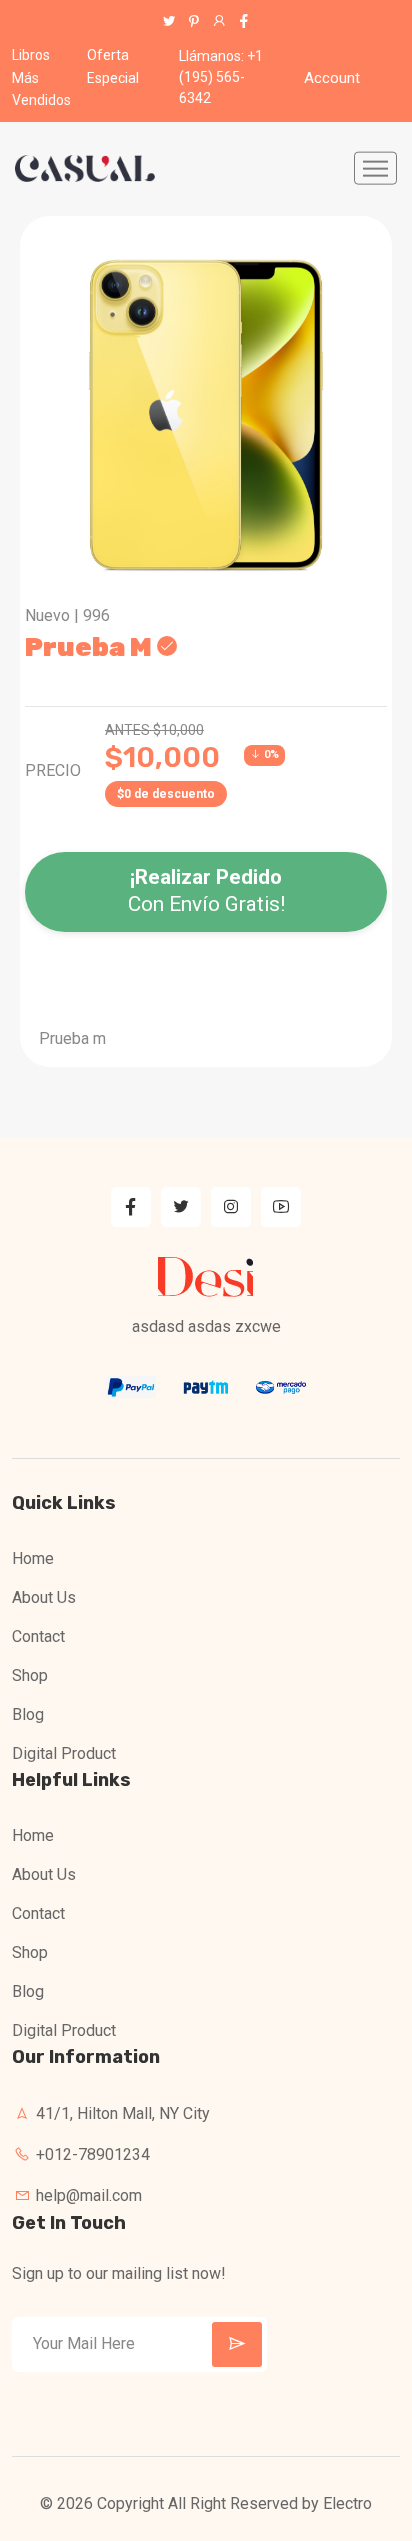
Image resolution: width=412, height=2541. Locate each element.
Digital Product (64, 1753)
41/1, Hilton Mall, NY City (121, 2113)
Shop (30, 1675)
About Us (44, 1597)
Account (332, 78)
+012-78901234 (91, 2154)
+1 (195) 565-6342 (221, 77)
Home (33, 1558)
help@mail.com (87, 2195)
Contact (38, 1636)
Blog (28, 1714)
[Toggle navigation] (375, 168)
